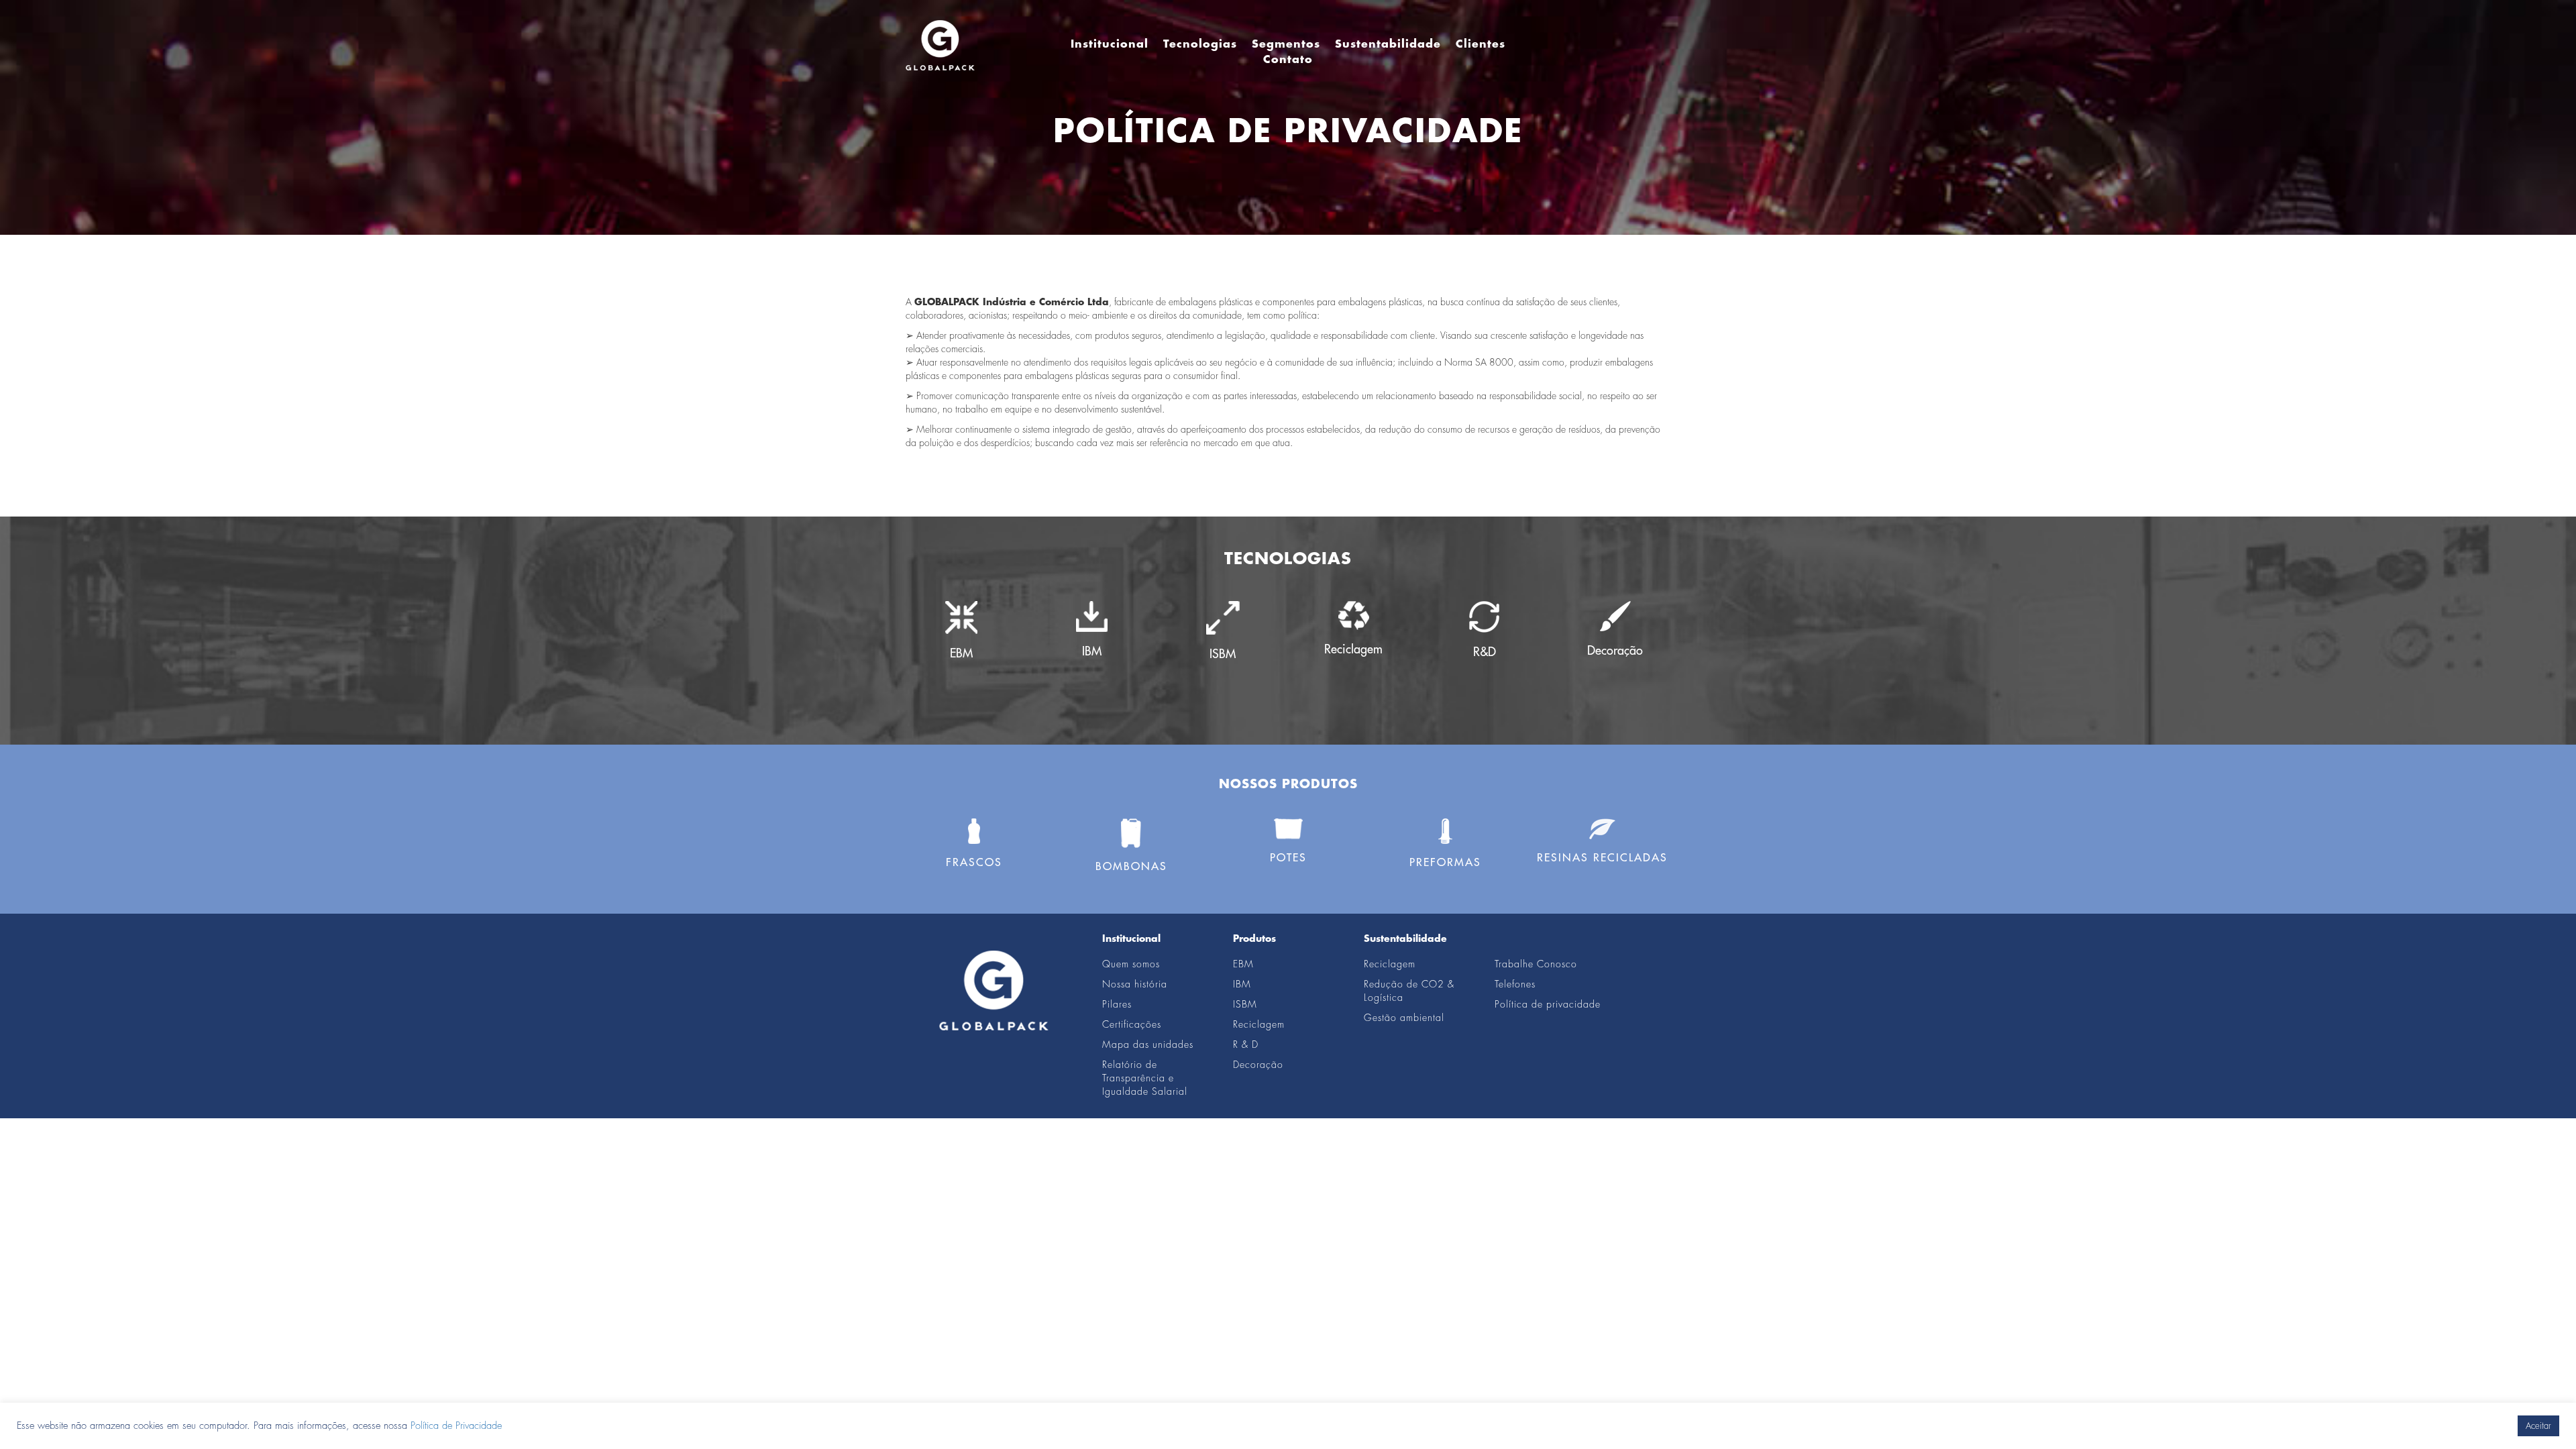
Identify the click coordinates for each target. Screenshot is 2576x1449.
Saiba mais (961, 692)
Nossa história (1135, 984)
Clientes (1481, 44)
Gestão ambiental (1404, 1018)
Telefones (1515, 984)
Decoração (1258, 1065)
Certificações (1132, 1024)
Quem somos (1131, 964)
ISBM (1245, 1004)
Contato (1288, 60)
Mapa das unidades (1148, 1044)
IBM (1242, 984)
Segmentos (1286, 44)
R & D (1246, 1044)
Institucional (1110, 44)
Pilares (1117, 1004)
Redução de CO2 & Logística (1409, 991)
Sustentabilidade (1388, 44)
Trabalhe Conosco (1536, 964)
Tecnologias (1200, 44)
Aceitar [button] (2538, 1426)
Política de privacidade (1548, 1004)
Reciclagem (1259, 1024)
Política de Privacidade (456, 1426)
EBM (1243, 964)
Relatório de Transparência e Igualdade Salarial (1145, 1078)
